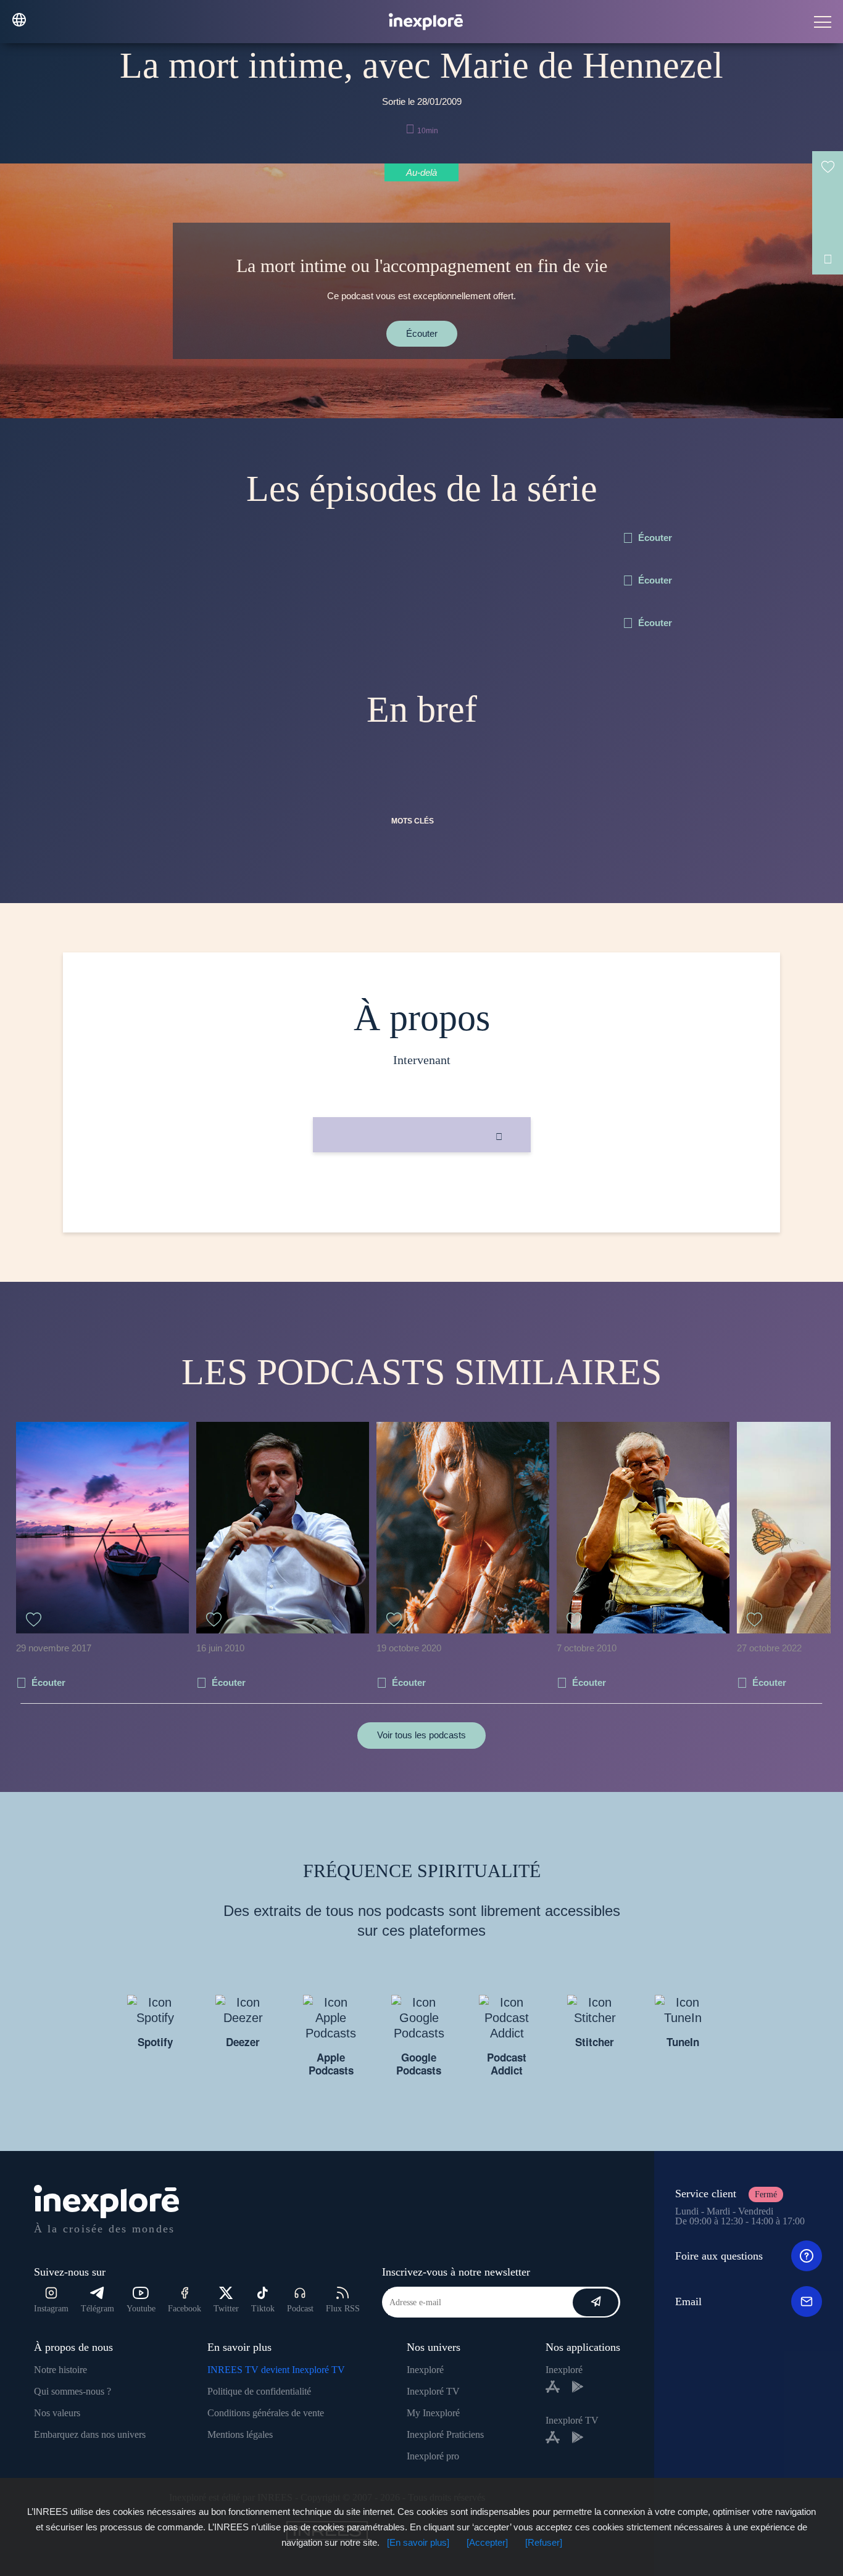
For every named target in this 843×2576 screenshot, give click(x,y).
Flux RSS (343, 2309)
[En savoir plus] (418, 2542)
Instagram (51, 2309)
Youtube (141, 2309)
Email (688, 2301)
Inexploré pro (433, 2456)
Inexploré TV (433, 2391)
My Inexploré (433, 2413)
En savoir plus (422, 1194)
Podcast (300, 2309)
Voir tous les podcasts (421, 1735)
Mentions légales (240, 2434)
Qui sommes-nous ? (73, 2391)
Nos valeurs (57, 2413)
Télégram (98, 2309)
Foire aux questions (719, 2256)
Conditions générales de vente (266, 2413)
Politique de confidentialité (259, 2391)
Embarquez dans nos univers (90, 2434)
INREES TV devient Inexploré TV (276, 2370)
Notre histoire (60, 2370)
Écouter (422, 333)
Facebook (185, 2309)
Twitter (226, 2309)
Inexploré (425, 2370)
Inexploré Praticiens (445, 2434)
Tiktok (263, 2309)
